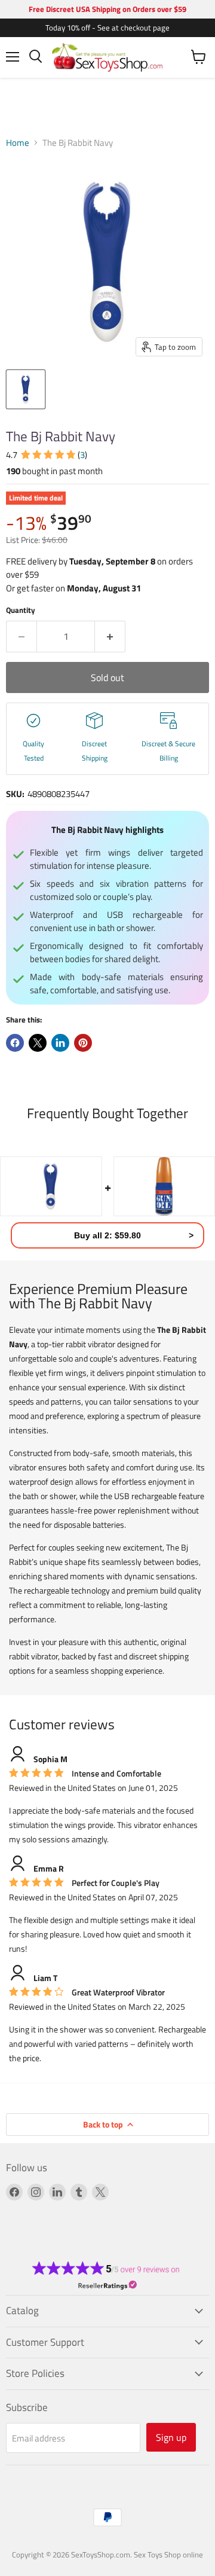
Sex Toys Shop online (168, 2554)
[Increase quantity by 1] (110, 636)
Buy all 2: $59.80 (107, 1235)
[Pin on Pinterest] (83, 1043)
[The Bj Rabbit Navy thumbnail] (26, 389)
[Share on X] (38, 1043)
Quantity (21, 610)
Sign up (171, 2437)
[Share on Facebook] (15, 1043)
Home (18, 143)
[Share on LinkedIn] (60, 1043)
